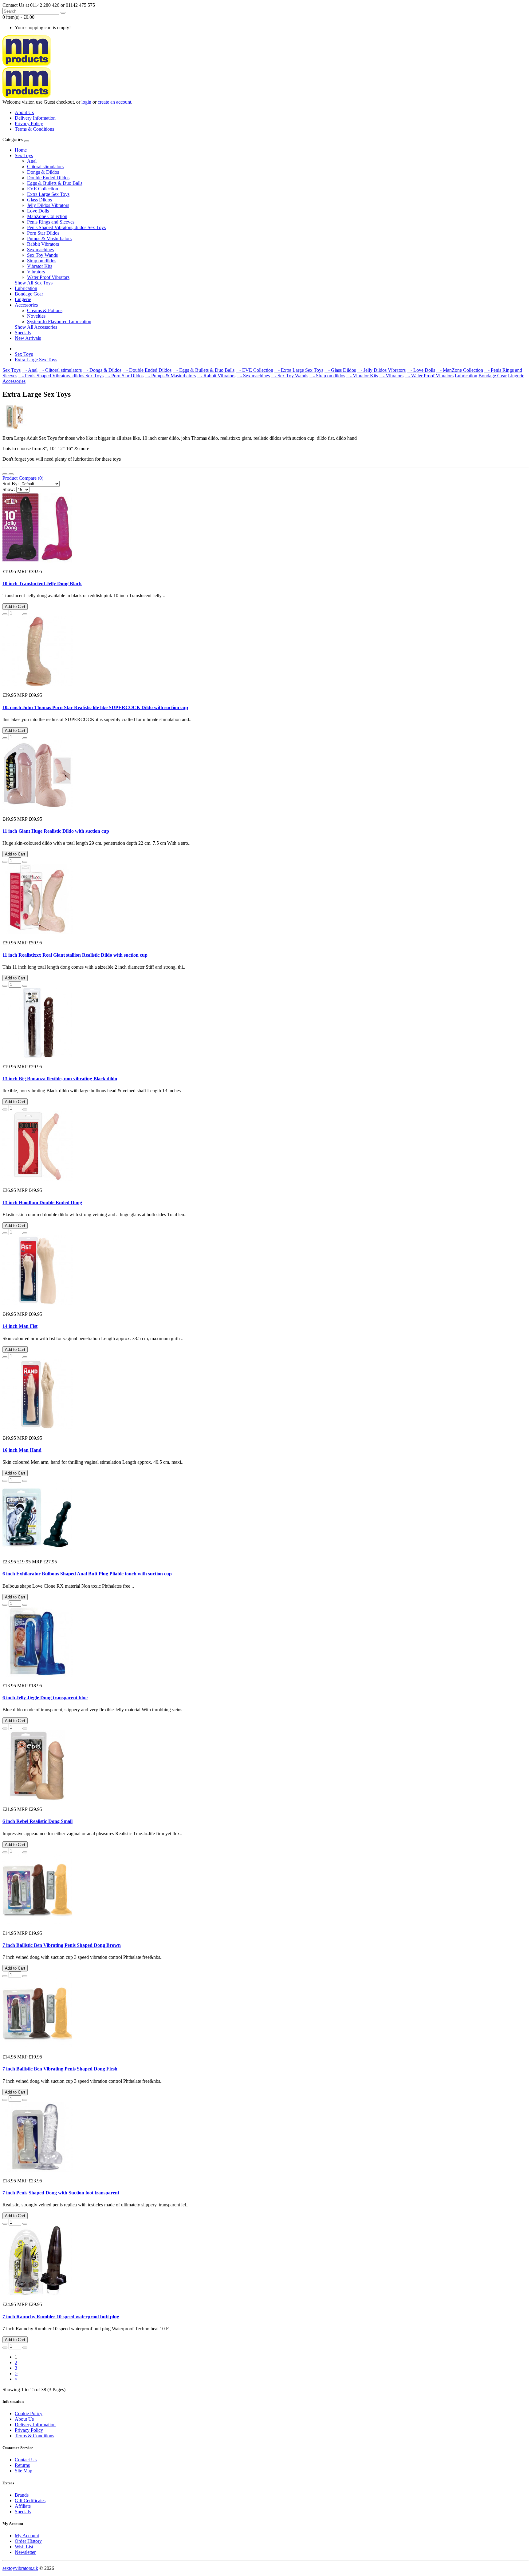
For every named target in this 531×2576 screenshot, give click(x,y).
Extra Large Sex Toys (48, 194)
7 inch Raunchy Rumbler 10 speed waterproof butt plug (61, 2317)
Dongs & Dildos (43, 172)
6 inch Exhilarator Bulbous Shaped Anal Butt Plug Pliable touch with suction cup (87, 1574)
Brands (22, 2495)
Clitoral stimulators (45, 167)
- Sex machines (253, 376)
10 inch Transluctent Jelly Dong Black (42, 583)
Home (21, 150)
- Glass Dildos (340, 370)
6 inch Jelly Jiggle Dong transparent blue (45, 1698)
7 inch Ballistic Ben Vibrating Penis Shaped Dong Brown (62, 1945)
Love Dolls (38, 211)
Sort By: (11, 484)
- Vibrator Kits (362, 376)
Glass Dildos (39, 200)
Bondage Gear (29, 294)
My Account (27, 2536)
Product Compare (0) (23, 478)
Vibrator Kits (40, 266)
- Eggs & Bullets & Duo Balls (204, 370)
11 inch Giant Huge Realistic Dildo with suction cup (56, 831)
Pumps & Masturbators (49, 238)
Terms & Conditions (34, 129)
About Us (24, 112)
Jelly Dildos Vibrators (48, 205)
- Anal (30, 370)
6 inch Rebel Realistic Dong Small (37, 1821)
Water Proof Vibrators (48, 277)
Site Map (24, 2471)
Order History (28, 2541)
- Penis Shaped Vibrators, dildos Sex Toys (61, 376)
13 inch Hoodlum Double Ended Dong (42, 1203)
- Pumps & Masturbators (170, 376)
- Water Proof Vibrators (429, 376)
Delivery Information (35, 118)
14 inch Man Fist (20, 1326)
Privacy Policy (29, 123)
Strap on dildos (42, 261)
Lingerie (23, 299)
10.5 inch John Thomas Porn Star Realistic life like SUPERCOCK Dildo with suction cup (95, 707)
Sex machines (40, 250)
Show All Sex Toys (34, 283)
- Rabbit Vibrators (216, 376)
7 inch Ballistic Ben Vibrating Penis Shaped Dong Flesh (60, 2069)
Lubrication (26, 288)
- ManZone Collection (460, 370)
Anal (32, 161)
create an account (114, 102)
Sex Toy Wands (42, 255)
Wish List (24, 2547)
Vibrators (36, 272)
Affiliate (23, 2506)
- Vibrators (391, 376)
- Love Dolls (421, 370)
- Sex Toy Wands (290, 376)
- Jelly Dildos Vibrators (381, 370)
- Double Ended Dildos (147, 370)
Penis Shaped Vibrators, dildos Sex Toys (66, 227)
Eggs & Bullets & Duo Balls (55, 183)
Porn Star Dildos (43, 233)
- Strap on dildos (327, 376)
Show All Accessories (36, 327)
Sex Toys (24, 155)
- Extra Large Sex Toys (299, 370)
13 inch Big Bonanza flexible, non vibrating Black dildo (60, 1079)
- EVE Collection (254, 370)
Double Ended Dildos (48, 178)
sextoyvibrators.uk (20, 2568)
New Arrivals (28, 338)
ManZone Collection (47, 216)
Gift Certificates (30, 2501)
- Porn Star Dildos (124, 376)
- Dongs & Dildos (102, 370)
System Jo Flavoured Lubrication (59, 322)
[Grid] (11, 474)
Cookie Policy (29, 2413)
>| (17, 2379)
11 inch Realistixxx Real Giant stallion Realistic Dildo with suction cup (75, 955)
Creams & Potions (45, 310)
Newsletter (25, 2552)
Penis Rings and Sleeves (51, 222)
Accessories (26, 305)
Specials (23, 333)
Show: (9, 489)
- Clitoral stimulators (60, 370)
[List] (5, 474)
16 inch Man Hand (22, 1450)
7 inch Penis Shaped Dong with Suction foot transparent (61, 2193)
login (86, 102)
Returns (22, 2465)
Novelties (36, 316)
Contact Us (26, 2460)
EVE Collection (43, 189)
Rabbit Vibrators (43, 244)
